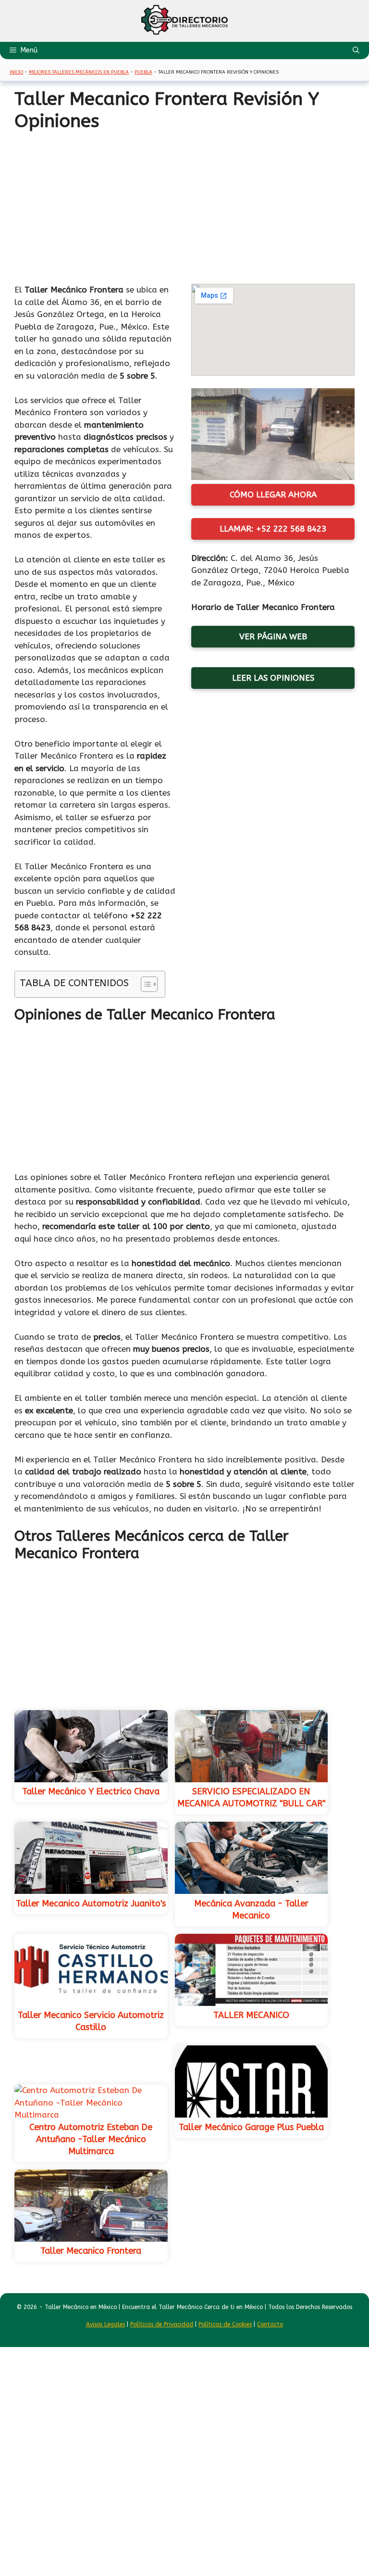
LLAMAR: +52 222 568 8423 (273, 529)
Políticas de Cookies (225, 2324)
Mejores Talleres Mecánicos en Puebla (79, 72)
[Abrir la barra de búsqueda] (356, 51)
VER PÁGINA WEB (273, 636)
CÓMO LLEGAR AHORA (273, 495)
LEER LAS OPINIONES (273, 678)
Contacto (270, 2324)
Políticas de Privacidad (162, 2324)
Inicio (16, 72)
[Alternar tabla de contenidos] (144, 984)
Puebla (143, 72)
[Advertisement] (184, 204)
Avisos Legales (105, 2324)
